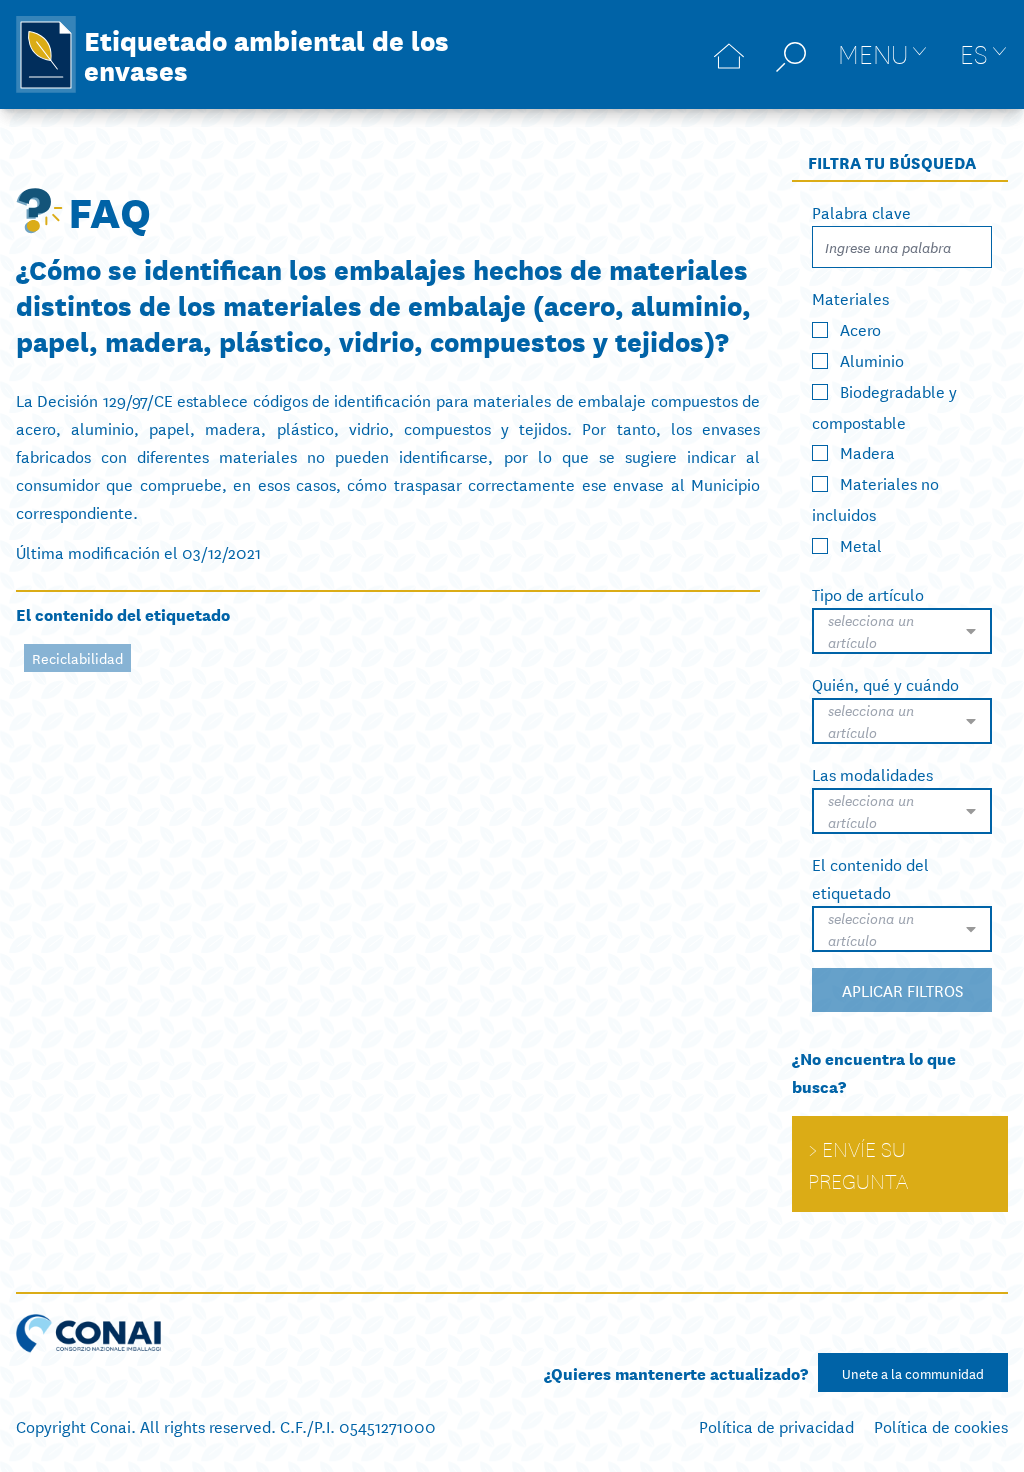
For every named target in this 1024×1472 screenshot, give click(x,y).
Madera (867, 451)
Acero (860, 328)
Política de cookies (941, 1425)
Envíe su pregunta (858, 1164)
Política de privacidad (776, 1425)
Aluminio (872, 359)
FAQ (109, 210)
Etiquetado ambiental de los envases (266, 54)
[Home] (729, 54)
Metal (861, 544)
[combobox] (902, 631)
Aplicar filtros (902, 989)
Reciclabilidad (77, 658)
